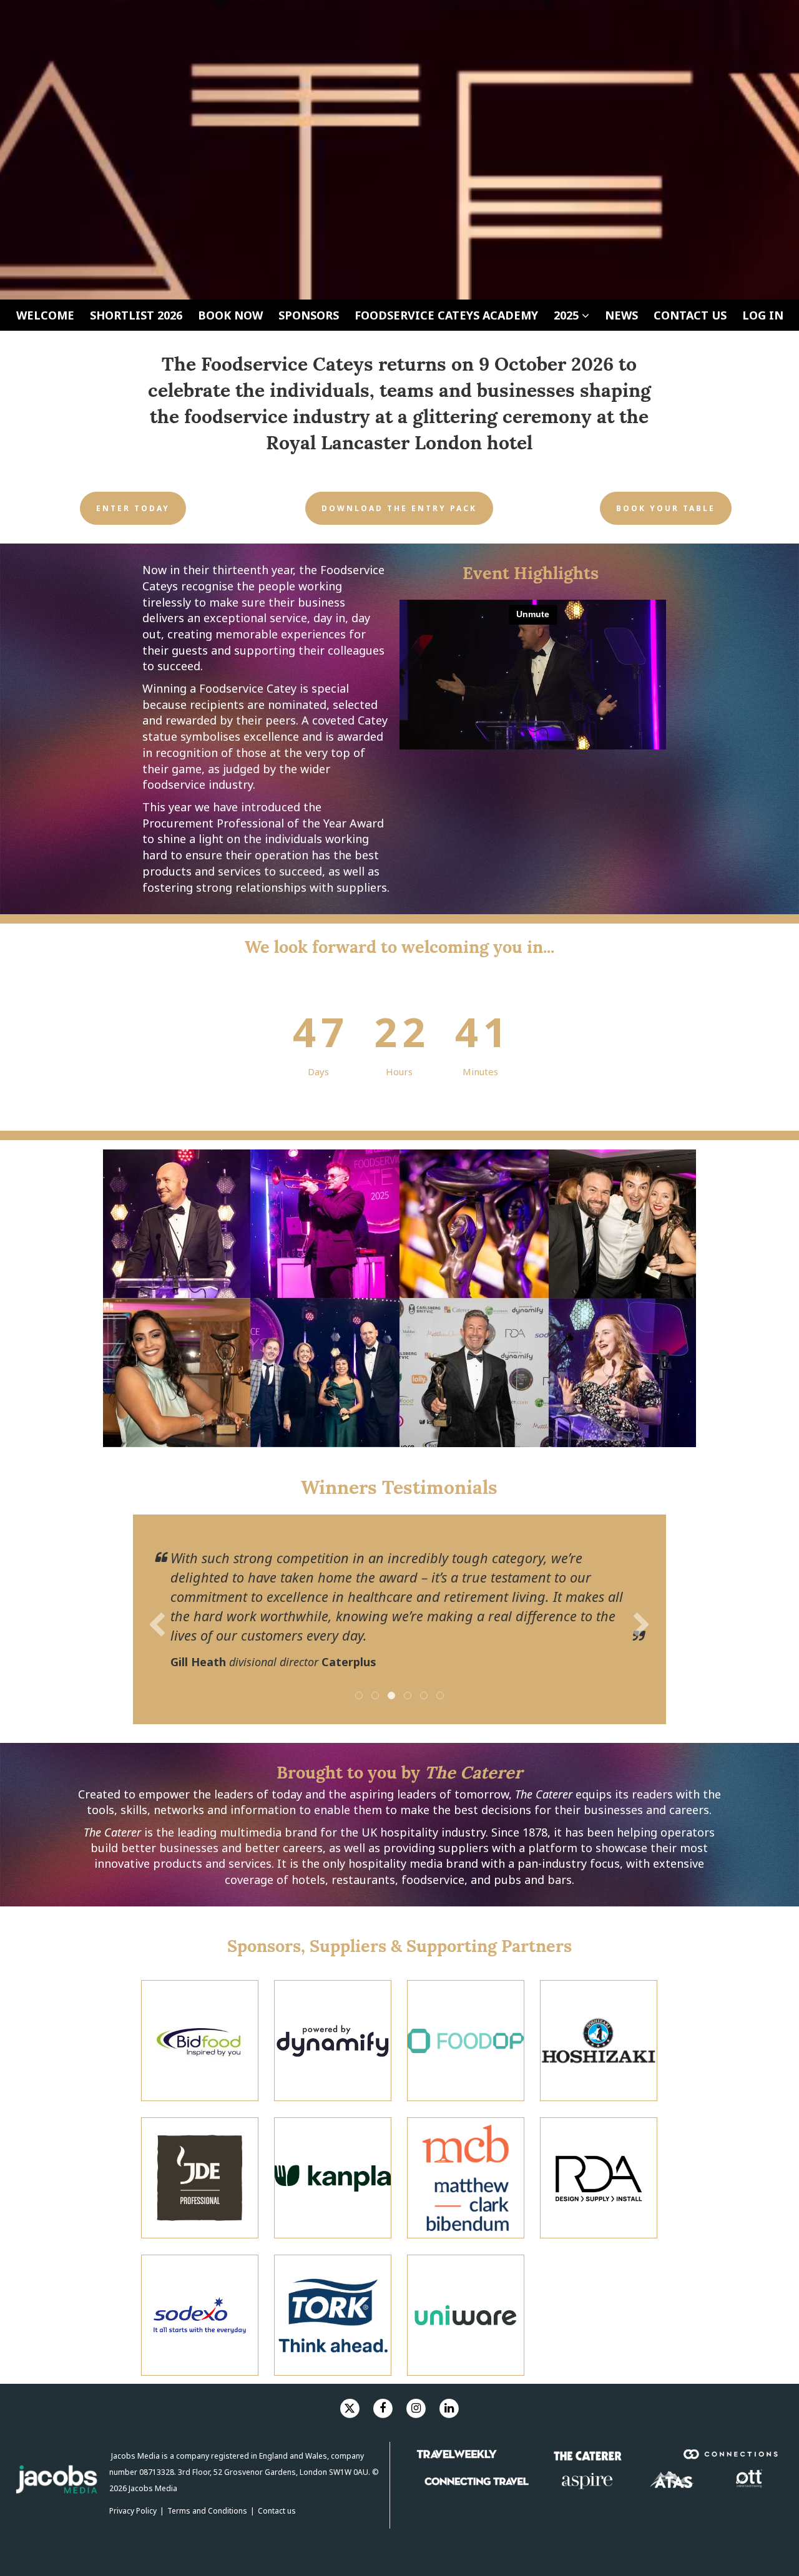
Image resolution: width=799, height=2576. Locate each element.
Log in (763, 315)
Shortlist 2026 (136, 315)
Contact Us (690, 315)
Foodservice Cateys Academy (446, 315)
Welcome (45, 315)
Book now (230, 315)
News (621, 315)
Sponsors (309, 315)
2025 (568, 315)
